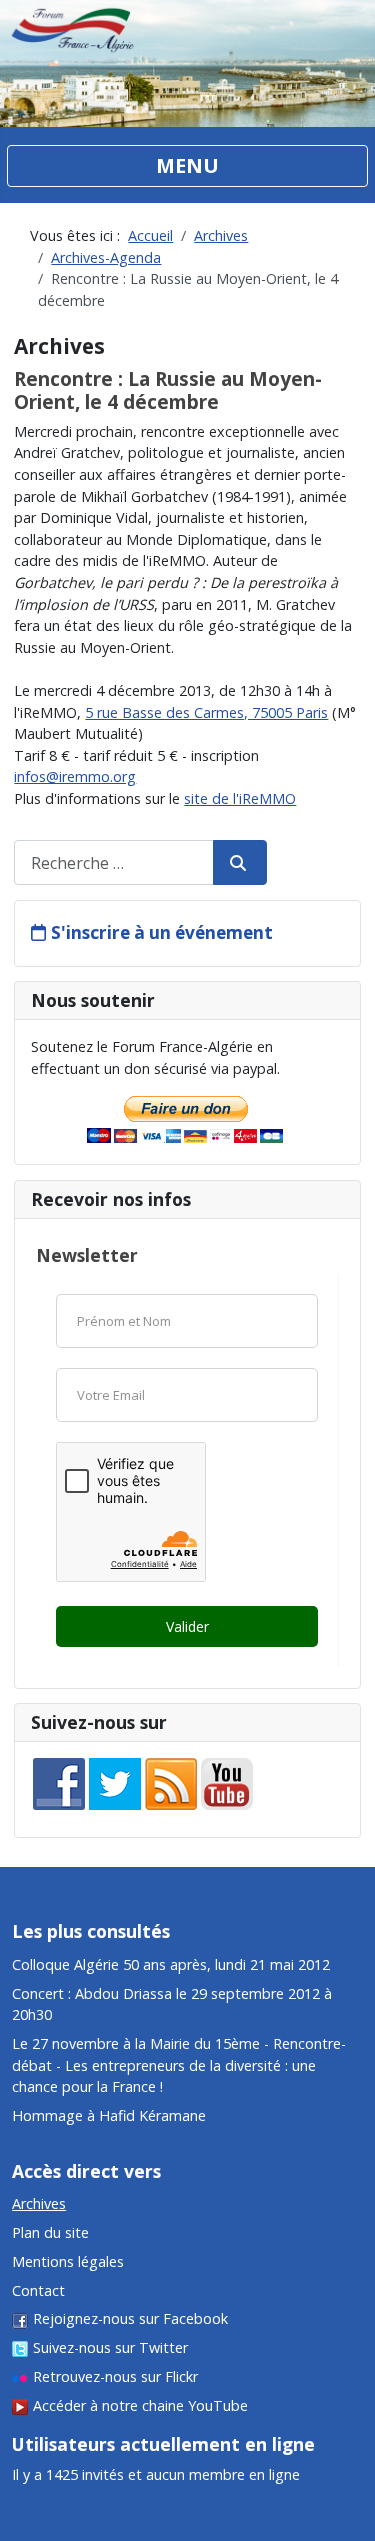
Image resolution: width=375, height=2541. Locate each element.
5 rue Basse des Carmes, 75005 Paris (206, 712)
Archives (39, 2203)
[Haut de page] (342, 2426)
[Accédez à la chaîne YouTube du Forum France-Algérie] (227, 1782)
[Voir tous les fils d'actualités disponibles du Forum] (171, 1782)
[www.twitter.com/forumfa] (115, 1782)
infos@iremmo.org (75, 776)
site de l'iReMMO (240, 798)
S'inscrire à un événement (162, 932)
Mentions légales (68, 2261)
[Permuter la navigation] (187, 166)
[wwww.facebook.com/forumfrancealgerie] (59, 1782)
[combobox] (114, 862)
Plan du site (50, 2232)
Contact (38, 2290)
